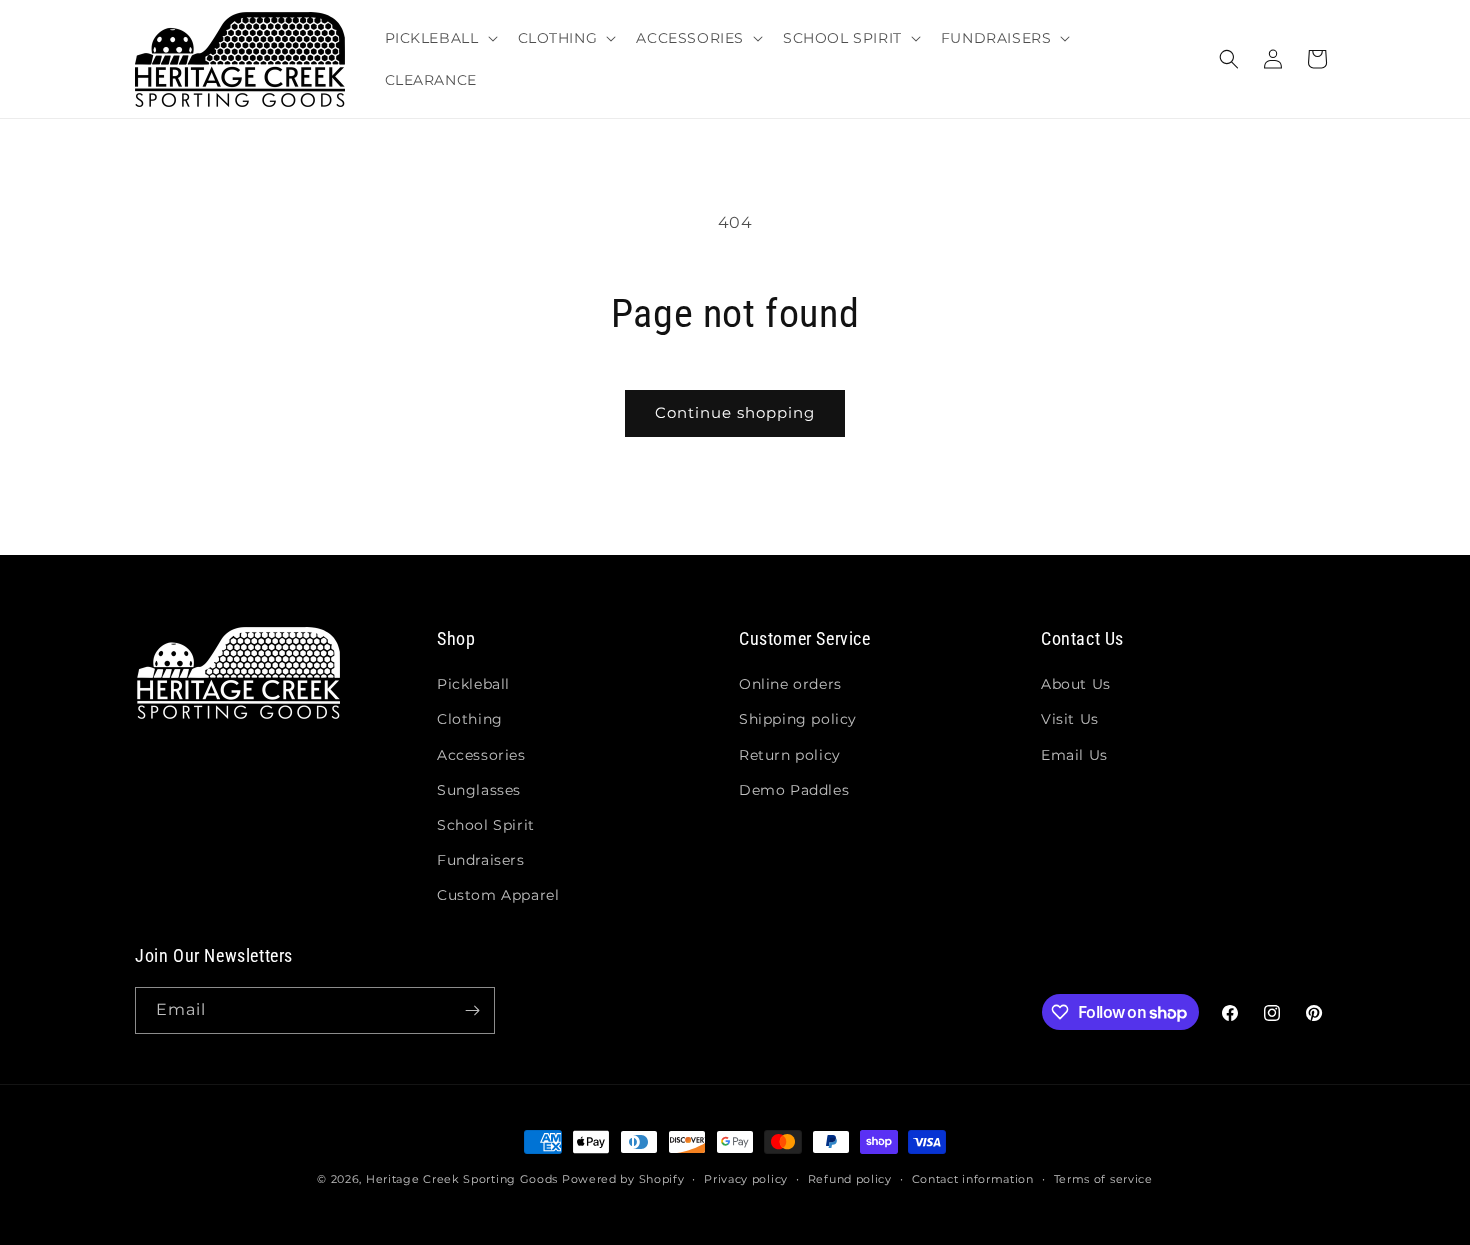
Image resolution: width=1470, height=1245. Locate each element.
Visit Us (1070, 719)
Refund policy (850, 1179)
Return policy (790, 755)
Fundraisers (481, 860)
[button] (439, 38)
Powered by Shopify (623, 1179)
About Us (1076, 684)
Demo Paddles (794, 790)
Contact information (973, 1179)
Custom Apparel (498, 895)
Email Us (1074, 755)
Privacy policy (746, 1179)
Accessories (481, 755)
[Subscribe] (472, 1010)
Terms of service (1103, 1179)
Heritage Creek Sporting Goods (462, 1179)
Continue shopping (735, 412)
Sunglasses (479, 790)
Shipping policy (798, 719)
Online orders (790, 684)
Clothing (470, 719)
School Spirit (486, 825)
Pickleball (473, 684)
